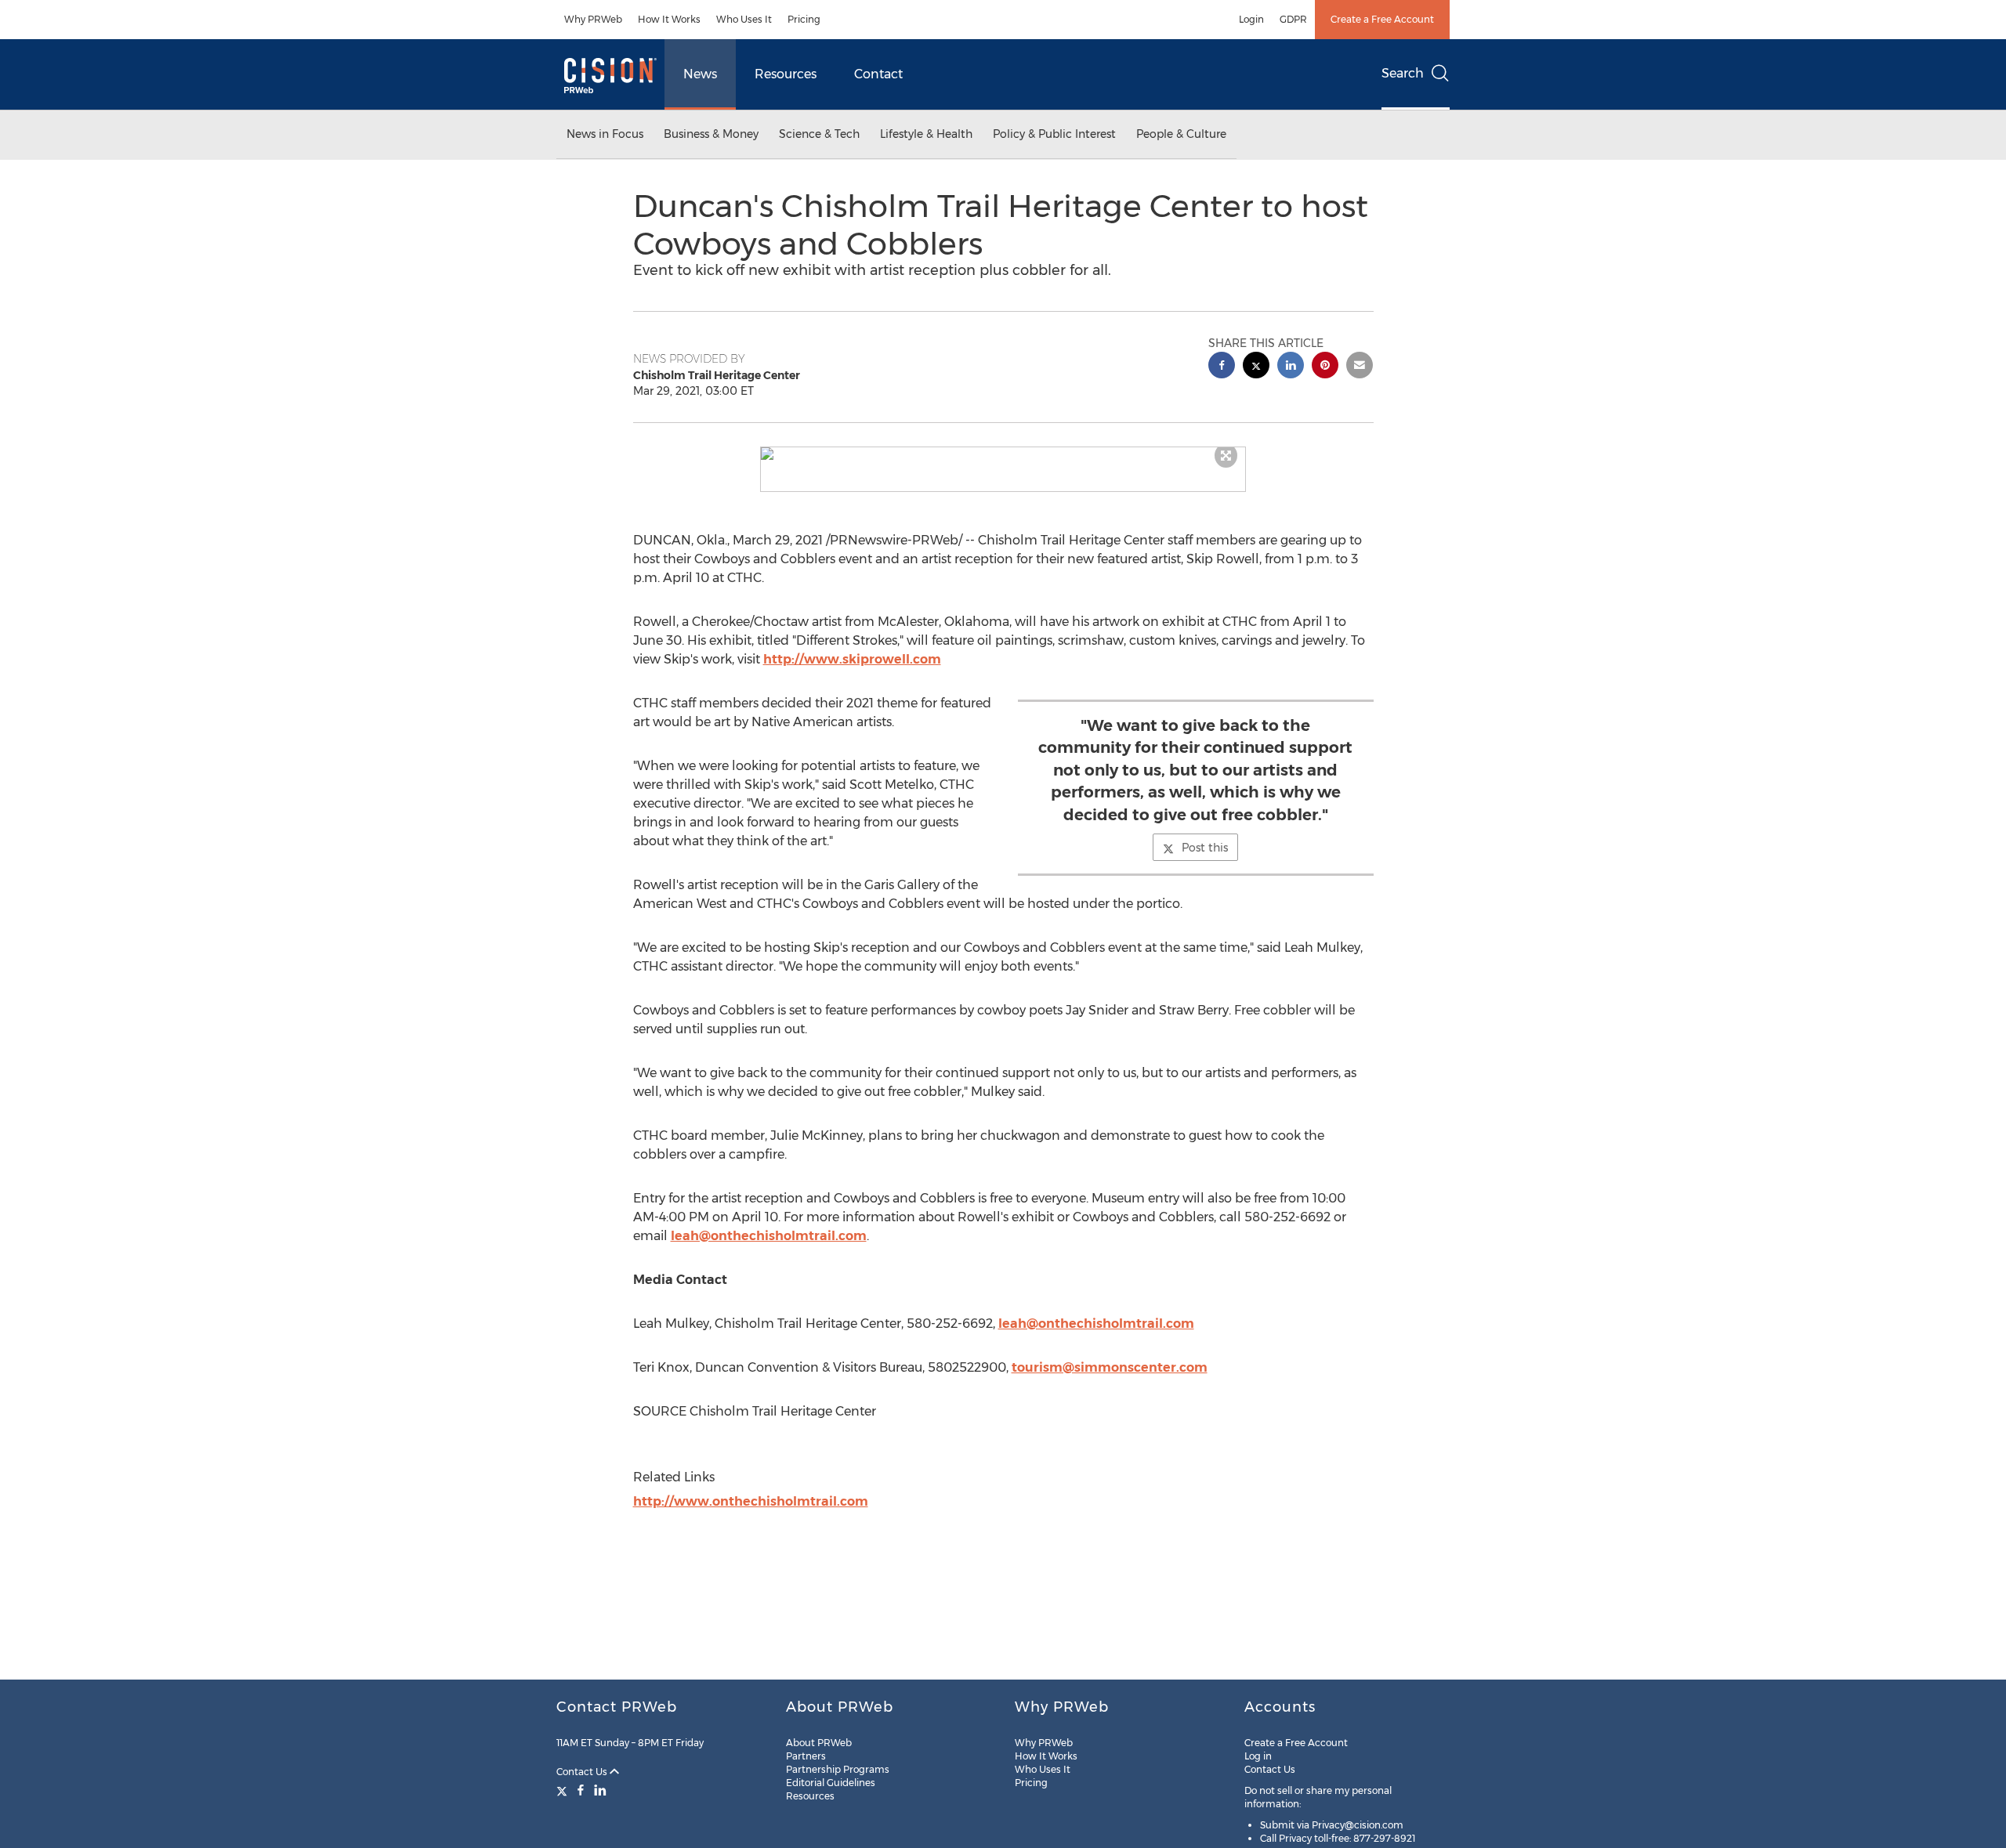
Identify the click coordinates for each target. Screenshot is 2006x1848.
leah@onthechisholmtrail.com (769, 1236)
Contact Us (583, 1772)
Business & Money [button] (711, 134)
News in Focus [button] (605, 134)
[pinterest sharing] (1325, 367)
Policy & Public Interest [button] (1054, 134)
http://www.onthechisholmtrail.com (751, 1501)
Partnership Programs (838, 1769)
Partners (806, 1756)
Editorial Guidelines (831, 1783)
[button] (1003, 454)
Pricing (804, 19)
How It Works (669, 19)
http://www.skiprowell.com (852, 659)
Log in (1258, 1756)
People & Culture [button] (1181, 134)
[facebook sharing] (1222, 367)
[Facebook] (581, 1790)
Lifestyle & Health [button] (926, 134)
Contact (878, 74)
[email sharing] (1360, 367)
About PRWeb (819, 1743)
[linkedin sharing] (1291, 367)
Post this (1205, 848)
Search (1403, 73)
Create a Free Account (1382, 19)
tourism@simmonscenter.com (1110, 1367)
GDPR (1293, 19)
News (700, 74)
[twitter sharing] (1256, 367)
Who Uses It (744, 19)
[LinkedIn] (600, 1790)
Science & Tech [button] (819, 134)
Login (1251, 19)
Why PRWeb (593, 19)
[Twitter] (564, 1790)
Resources (786, 74)
